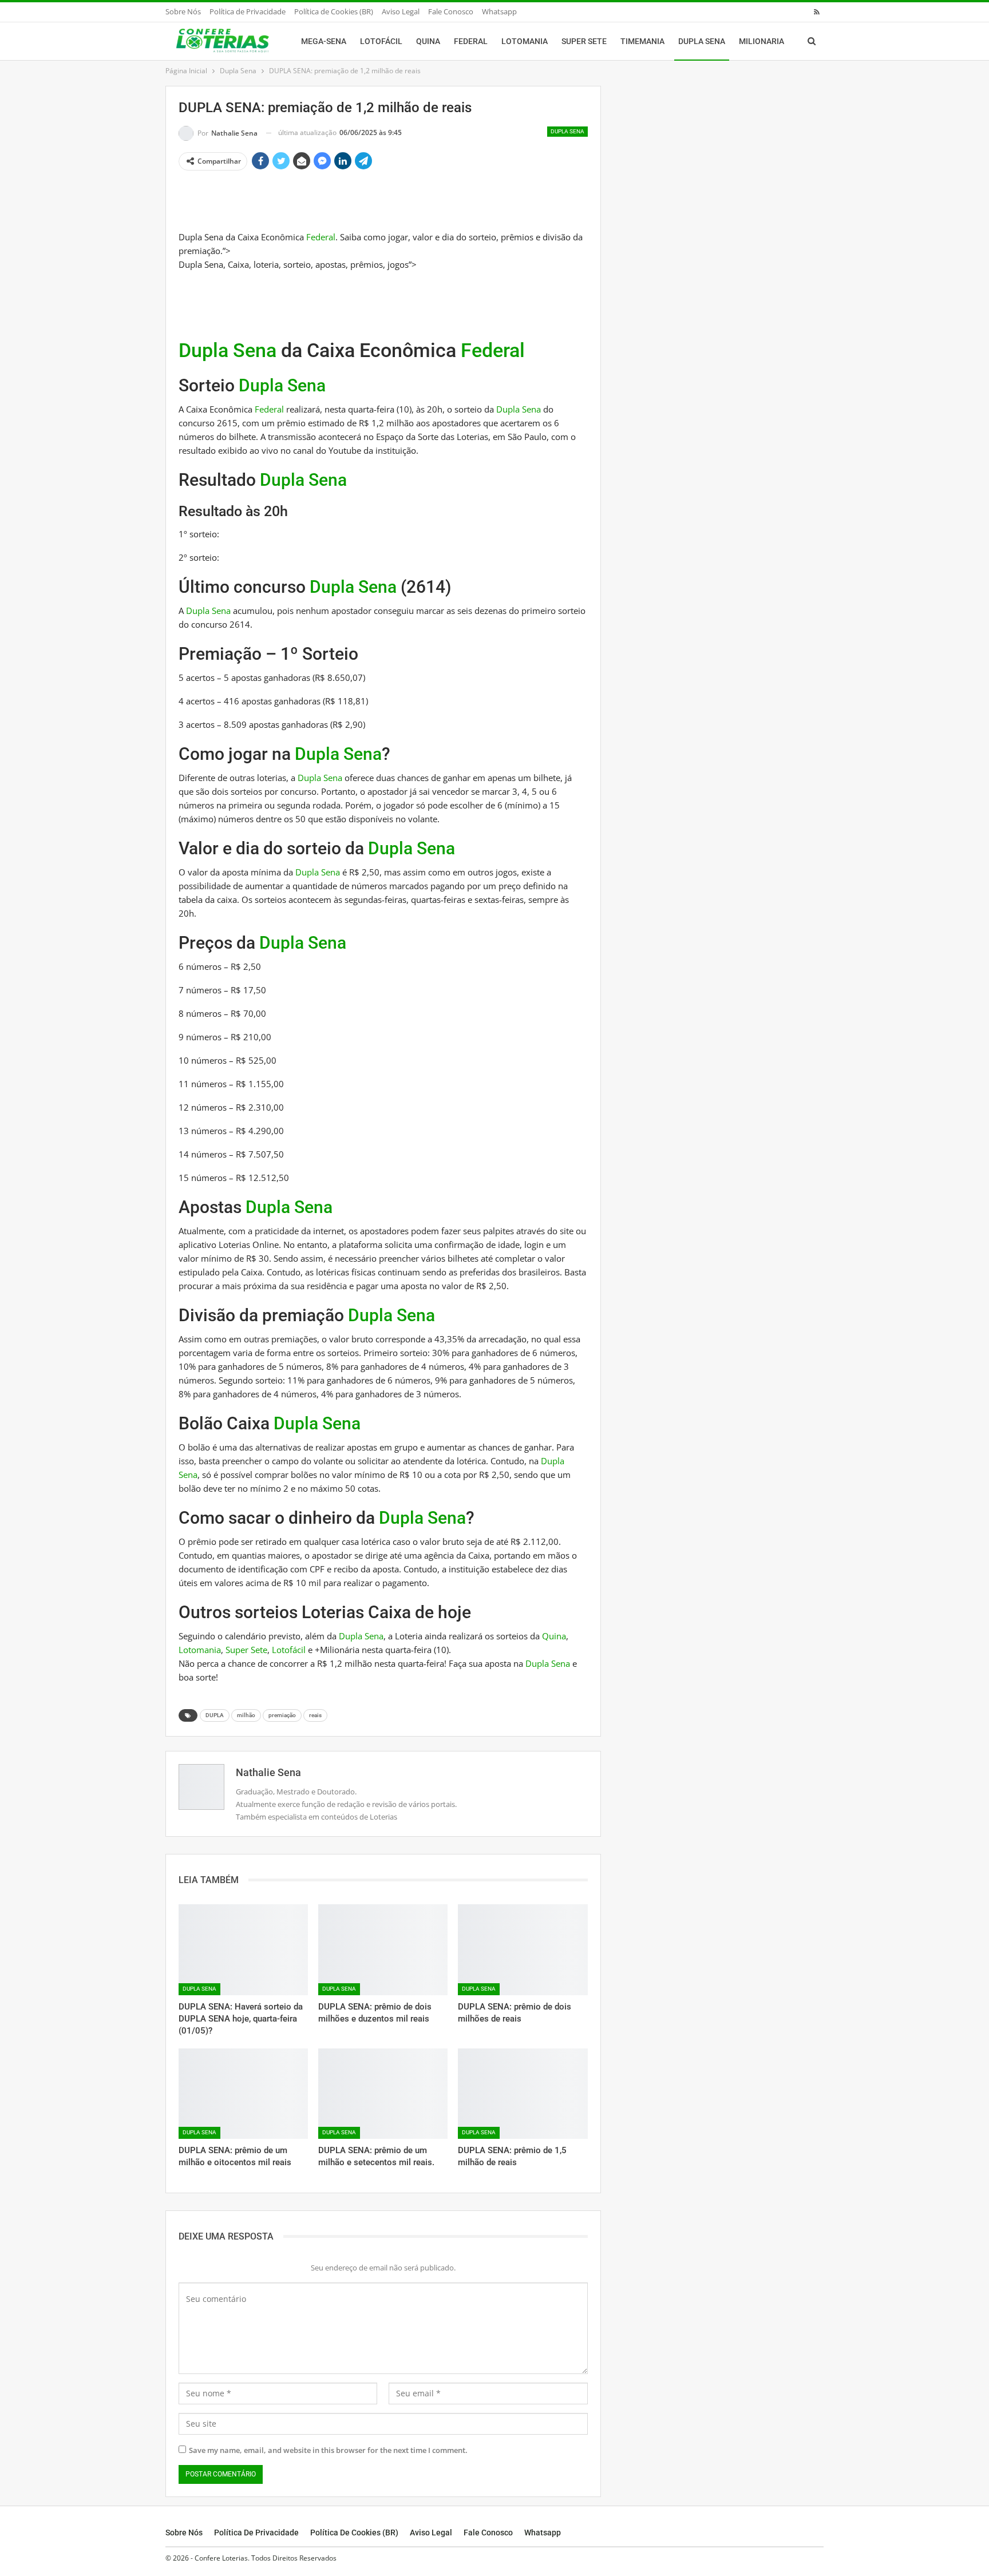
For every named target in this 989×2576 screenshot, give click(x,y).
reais (315, 1715)
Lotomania (525, 41)
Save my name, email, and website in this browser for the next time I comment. (328, 2450)
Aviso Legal (401, 11)
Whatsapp (499, 11)
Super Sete (584, 41)
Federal (471, 41)
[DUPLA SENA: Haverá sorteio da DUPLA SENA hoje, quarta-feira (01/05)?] (243, 1949)
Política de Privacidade (248, 11)
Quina (428, 41)
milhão (246, 1715)
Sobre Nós (183, 11)
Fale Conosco (451, 11)
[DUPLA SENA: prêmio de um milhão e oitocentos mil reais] (243, 2094)
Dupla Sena (702, 41)
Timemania (642, 41)
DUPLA (215, 1715)
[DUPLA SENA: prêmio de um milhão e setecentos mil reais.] (383, 2094)
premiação (282, 1715)
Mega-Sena (324, 41)
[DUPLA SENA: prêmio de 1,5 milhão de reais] (523, 2094)
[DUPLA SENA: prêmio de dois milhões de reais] (523, 1949)
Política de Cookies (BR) (334, 11)
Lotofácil (381, 41)
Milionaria (761, 41)
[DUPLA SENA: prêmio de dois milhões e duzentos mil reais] (383, 1949)
